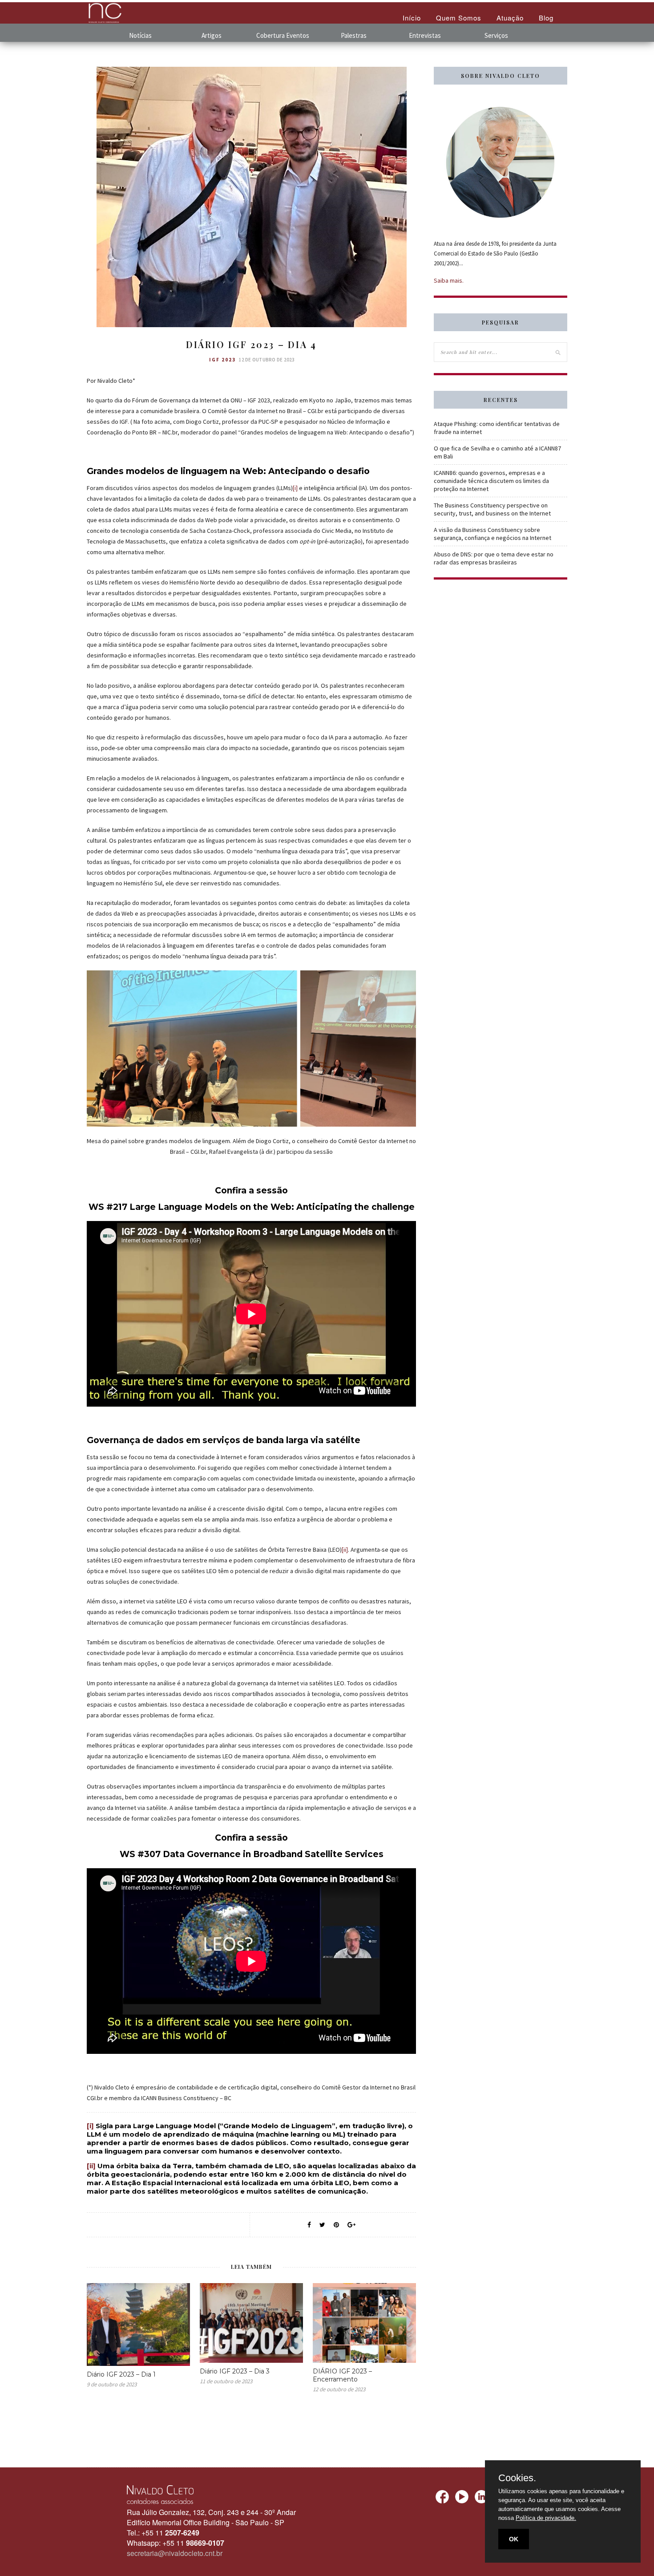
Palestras (354, 35)
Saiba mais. (449, 280)
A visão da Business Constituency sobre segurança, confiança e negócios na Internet (493, 534)
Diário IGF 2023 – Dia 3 (235, 2371)
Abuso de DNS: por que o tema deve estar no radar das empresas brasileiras (494, 558)
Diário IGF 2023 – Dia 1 (121, 2374)
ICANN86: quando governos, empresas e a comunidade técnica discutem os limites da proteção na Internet (491, 481)
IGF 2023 (222, 360)
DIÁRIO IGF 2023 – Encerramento (342, 2375)
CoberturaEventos (283, 35)
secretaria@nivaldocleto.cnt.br (175, 2553)
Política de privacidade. (546, 2518)
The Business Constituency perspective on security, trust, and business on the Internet (492, 509)
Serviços (496, 35)
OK (514, 2539)
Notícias (140, 35)
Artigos (212, 35)
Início (412, 18)
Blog (546, 18)
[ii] (345, 1550)
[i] (295, 488)
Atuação (510, 18)
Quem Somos (459, 18)
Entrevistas (425, 35)
